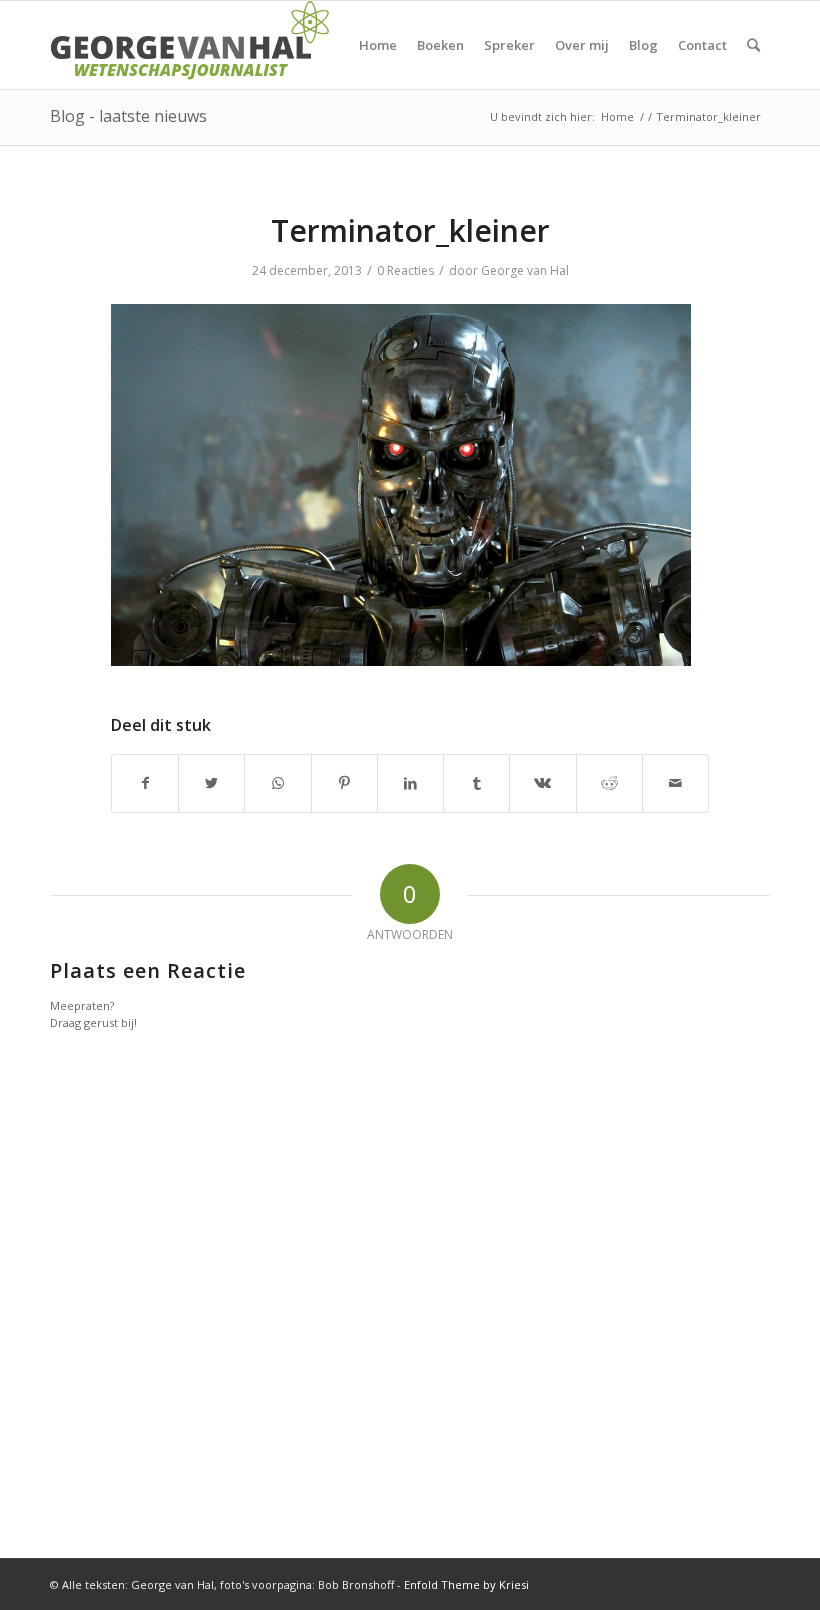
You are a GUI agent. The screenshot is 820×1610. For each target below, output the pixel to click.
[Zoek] (753, 45)
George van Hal (525, 270)
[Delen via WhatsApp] (277, 783)
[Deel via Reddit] (609, 783)
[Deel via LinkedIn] (410, 783)
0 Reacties (405, 270)
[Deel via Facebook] (145, 783)
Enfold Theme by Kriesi (466, 1584)
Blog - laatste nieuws (128, 116)
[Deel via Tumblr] (476, 783)
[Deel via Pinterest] (344, 783)
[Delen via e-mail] (675, 783)
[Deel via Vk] (542, 783)
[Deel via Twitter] (211, 783)
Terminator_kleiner (410, 230)
